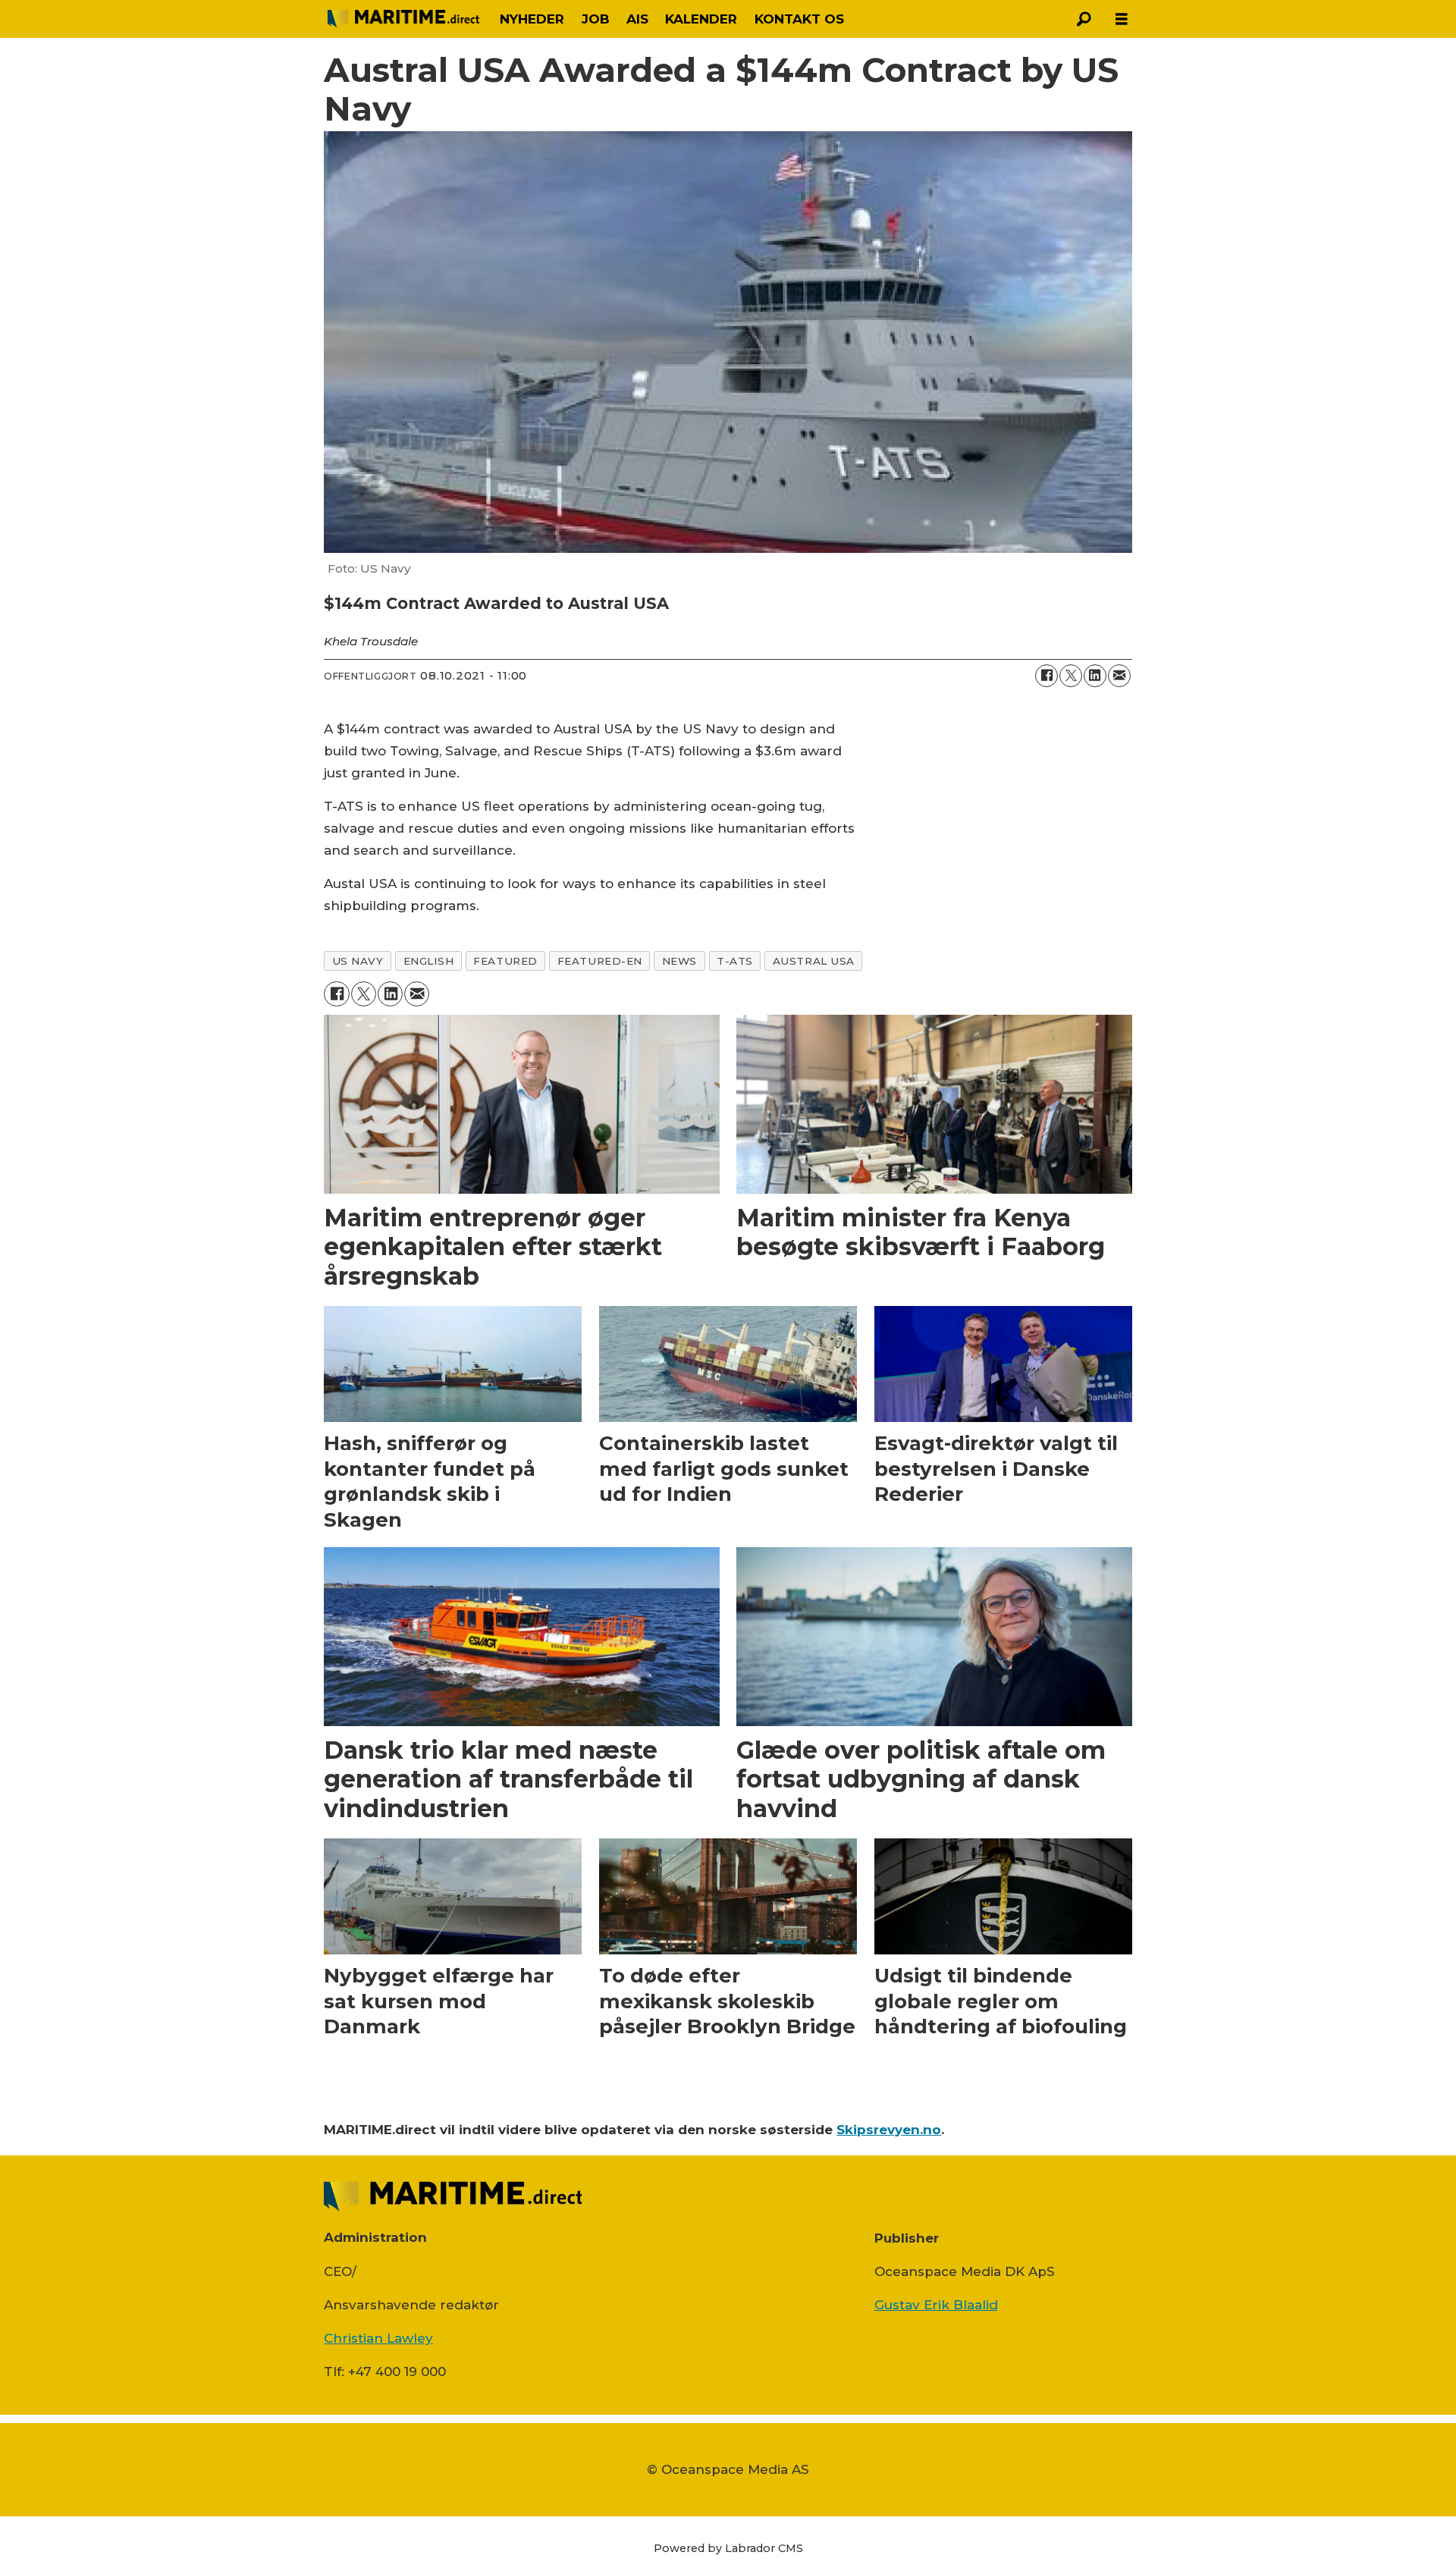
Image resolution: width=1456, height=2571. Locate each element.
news (679, 961)
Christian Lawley (378, 2338)
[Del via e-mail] (1119, 676)
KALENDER (701, 19)
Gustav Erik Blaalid (936, 2305)
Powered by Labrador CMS (728, 2548)
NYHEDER (532, 19)
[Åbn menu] (1122, 19)
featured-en (600, 961)
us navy (358, 961)
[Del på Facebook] (1046, 676)
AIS (637, 19)
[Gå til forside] (403, 19)
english (429, 961)
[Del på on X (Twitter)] (1071, 676)
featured (505, 961)
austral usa (814, 961)
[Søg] (1084, 19)
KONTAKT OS (799, 19)
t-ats (735, 961)
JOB (596, 19)
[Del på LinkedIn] (1095, 676)
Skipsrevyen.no (889, 2130)
